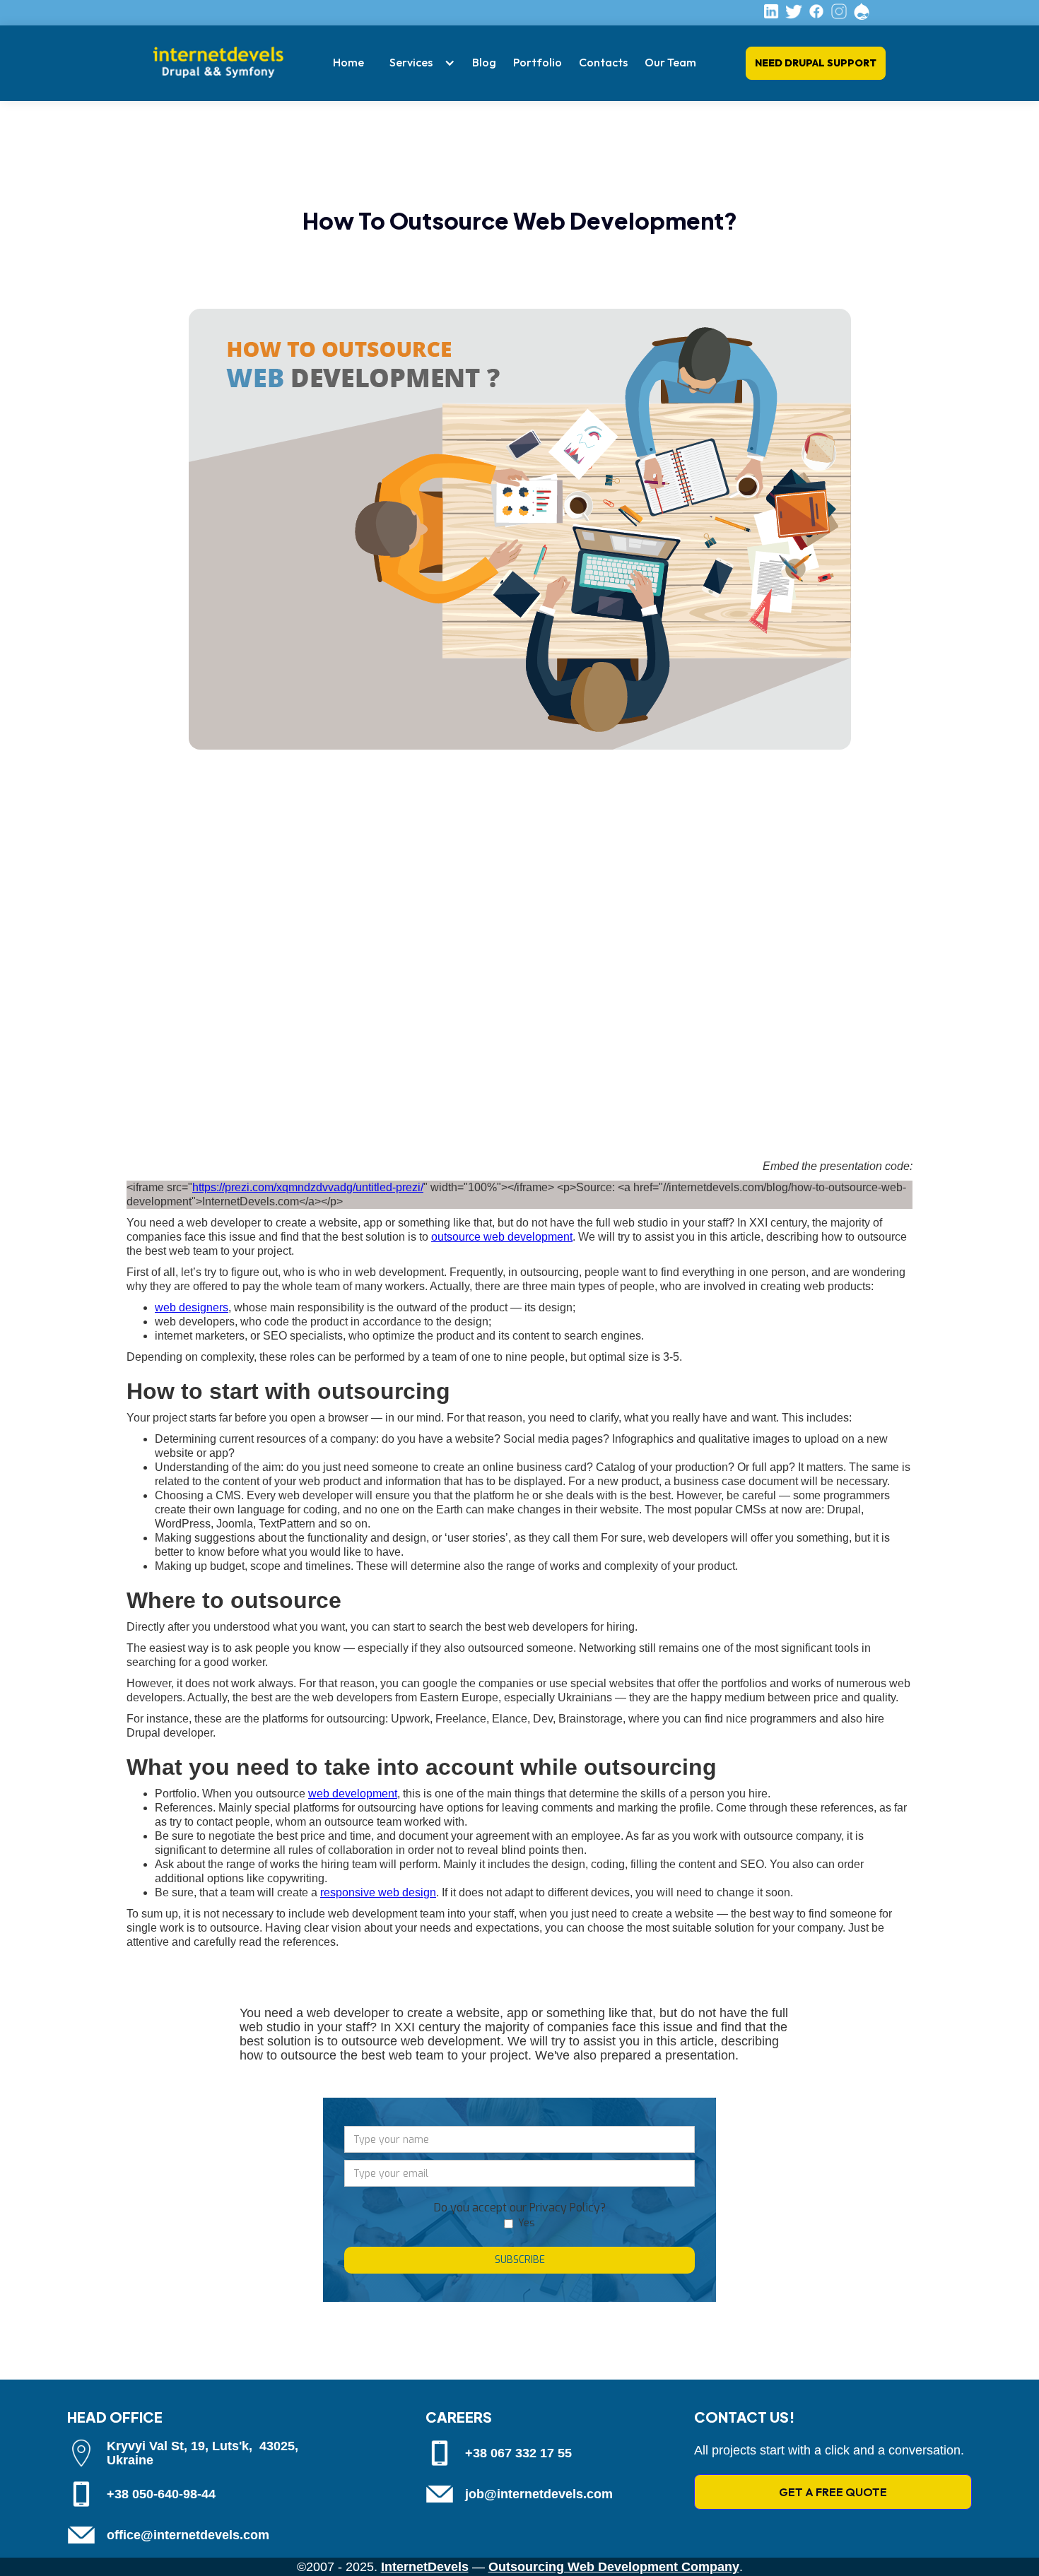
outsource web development (502, 1237)
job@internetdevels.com (539, 2494)
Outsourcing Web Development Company (614, 2567)
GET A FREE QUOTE (833, 2492)
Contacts (603, 62)
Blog (484, 62)
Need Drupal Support (816, 63)
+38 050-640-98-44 (161, 2494)
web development (353, 1794)
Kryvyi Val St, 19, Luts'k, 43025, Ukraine (202, 2453)
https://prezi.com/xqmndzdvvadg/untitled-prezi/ (308, 1187)
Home (348, 62)
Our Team (670, 62)
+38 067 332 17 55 (518, 2453)
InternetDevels (425, 2567)
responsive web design (378, 1892)
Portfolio (538, 62)
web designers (192, 1307)
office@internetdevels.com (188, 2535)
